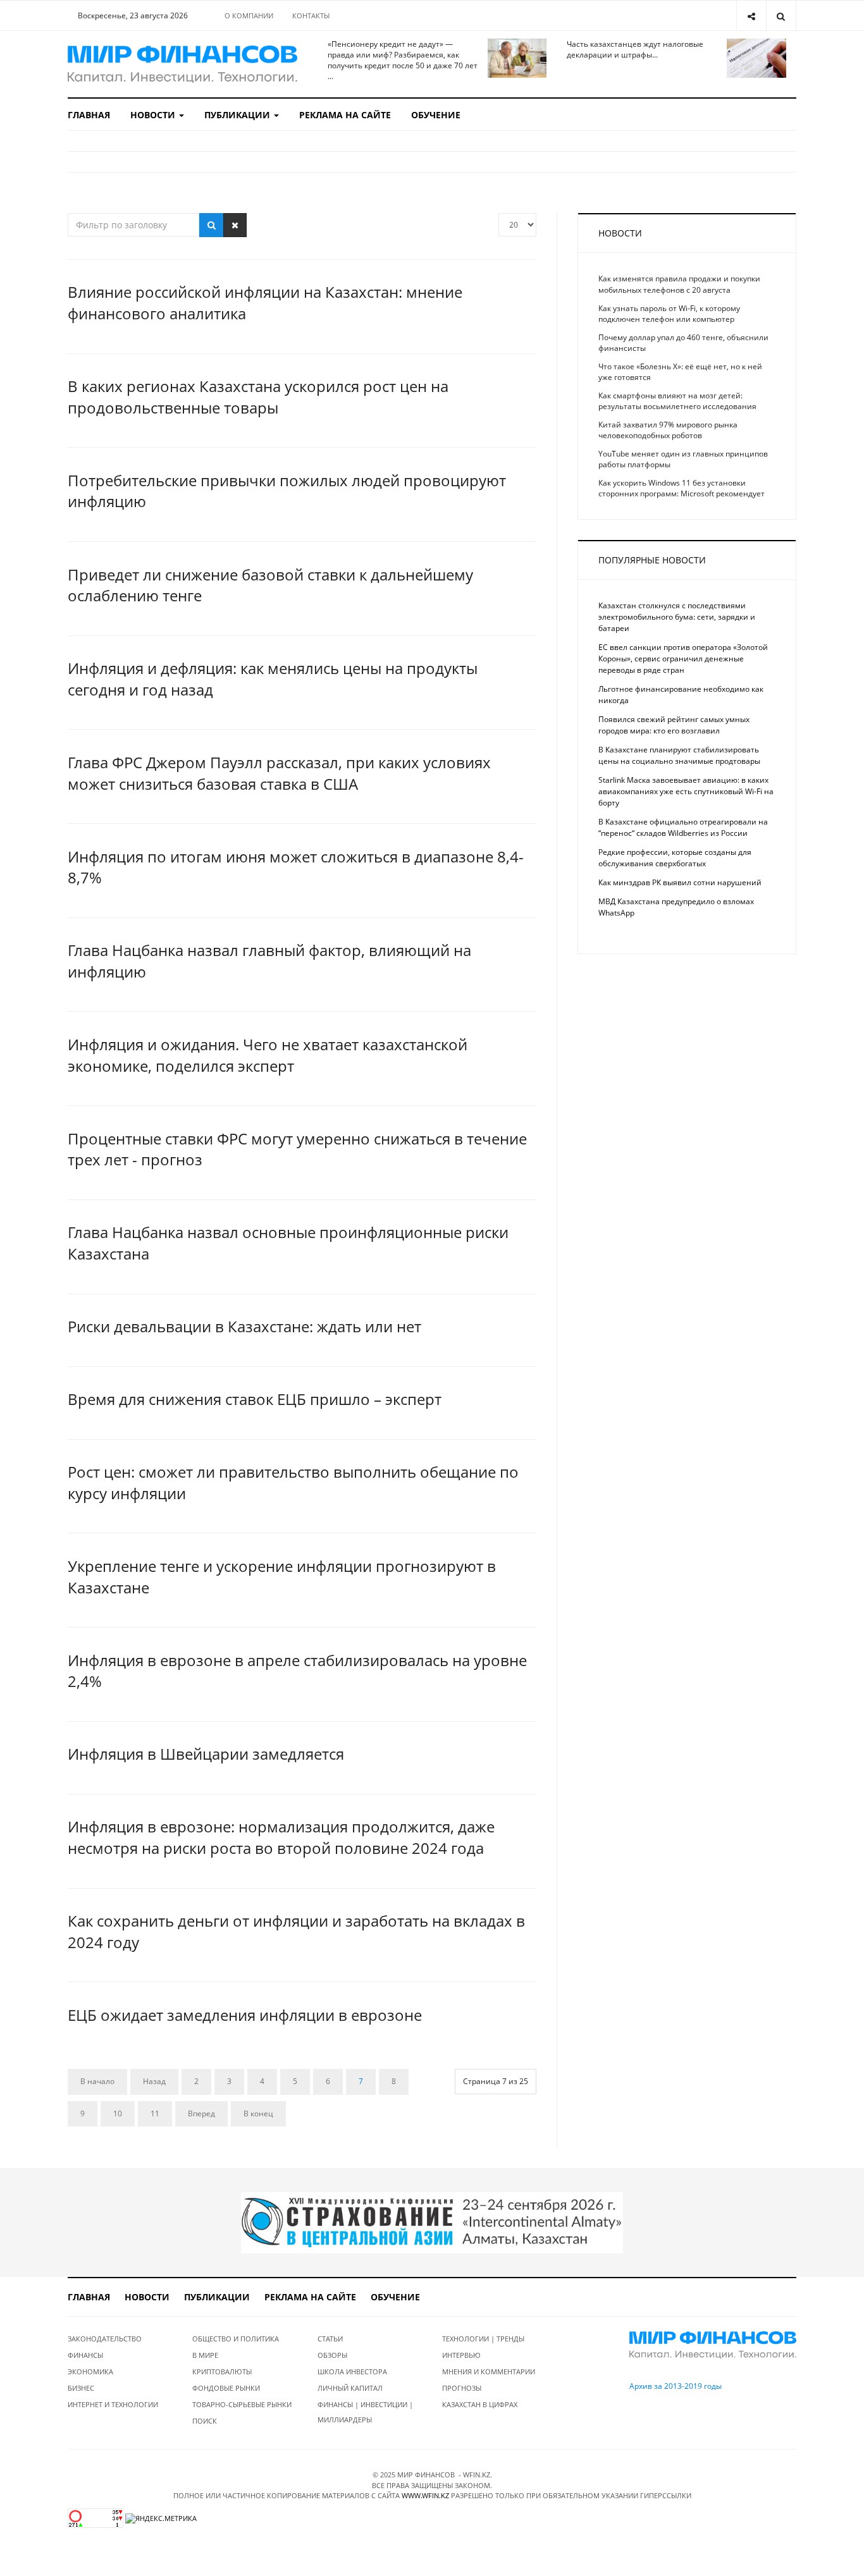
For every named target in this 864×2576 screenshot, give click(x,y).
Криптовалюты (222, 2371)
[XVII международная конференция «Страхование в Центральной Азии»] (432, 2222)
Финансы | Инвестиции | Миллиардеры (365, 2412)
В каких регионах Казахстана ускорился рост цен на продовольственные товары (258, 397)
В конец (258, 2113)
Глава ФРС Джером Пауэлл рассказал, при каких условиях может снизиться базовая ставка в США (279, 773)
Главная (89, 115)
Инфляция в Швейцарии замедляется (206, 1754)
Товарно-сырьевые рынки (242, 2404)
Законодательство (105, 2339)
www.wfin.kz (425, 2495)
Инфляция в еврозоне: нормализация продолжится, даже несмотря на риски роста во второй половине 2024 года (281, 1837)
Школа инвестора (352, 2371)
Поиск (205, 2421)
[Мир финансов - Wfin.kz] (182, 64)
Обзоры (332, 2355)
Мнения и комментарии (489, 2371)
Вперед (201, 2113)
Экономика (90, 2371)
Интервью (461, 2355)
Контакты (311, 15)
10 (118, 2113)
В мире (205, 2355)
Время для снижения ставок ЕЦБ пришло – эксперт (255, 1399)
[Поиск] (212, 225)
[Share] (751, 15)
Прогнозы (462, 2388)
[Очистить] (235, 225)
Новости (154, 115)
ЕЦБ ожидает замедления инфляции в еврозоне (245, 2015)
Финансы (85, 2355)
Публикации (238, 115)
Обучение (436, 115)
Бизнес (81, 2388)
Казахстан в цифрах (480, 2404)
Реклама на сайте (345, 115)
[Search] (781, 15)
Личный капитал (350, 2388)
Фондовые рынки (226, 2388)
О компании (249, 15)
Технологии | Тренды (483, 2339)
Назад (154, 2081)
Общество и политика (236, 2339)
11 (155, 2113)
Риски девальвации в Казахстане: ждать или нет (244, 1326)
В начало (97, 2081)
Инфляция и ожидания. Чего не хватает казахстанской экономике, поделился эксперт (268, 1055)
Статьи (330, 2339)
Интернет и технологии (113, 2404)
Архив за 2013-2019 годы (676, 2386)
